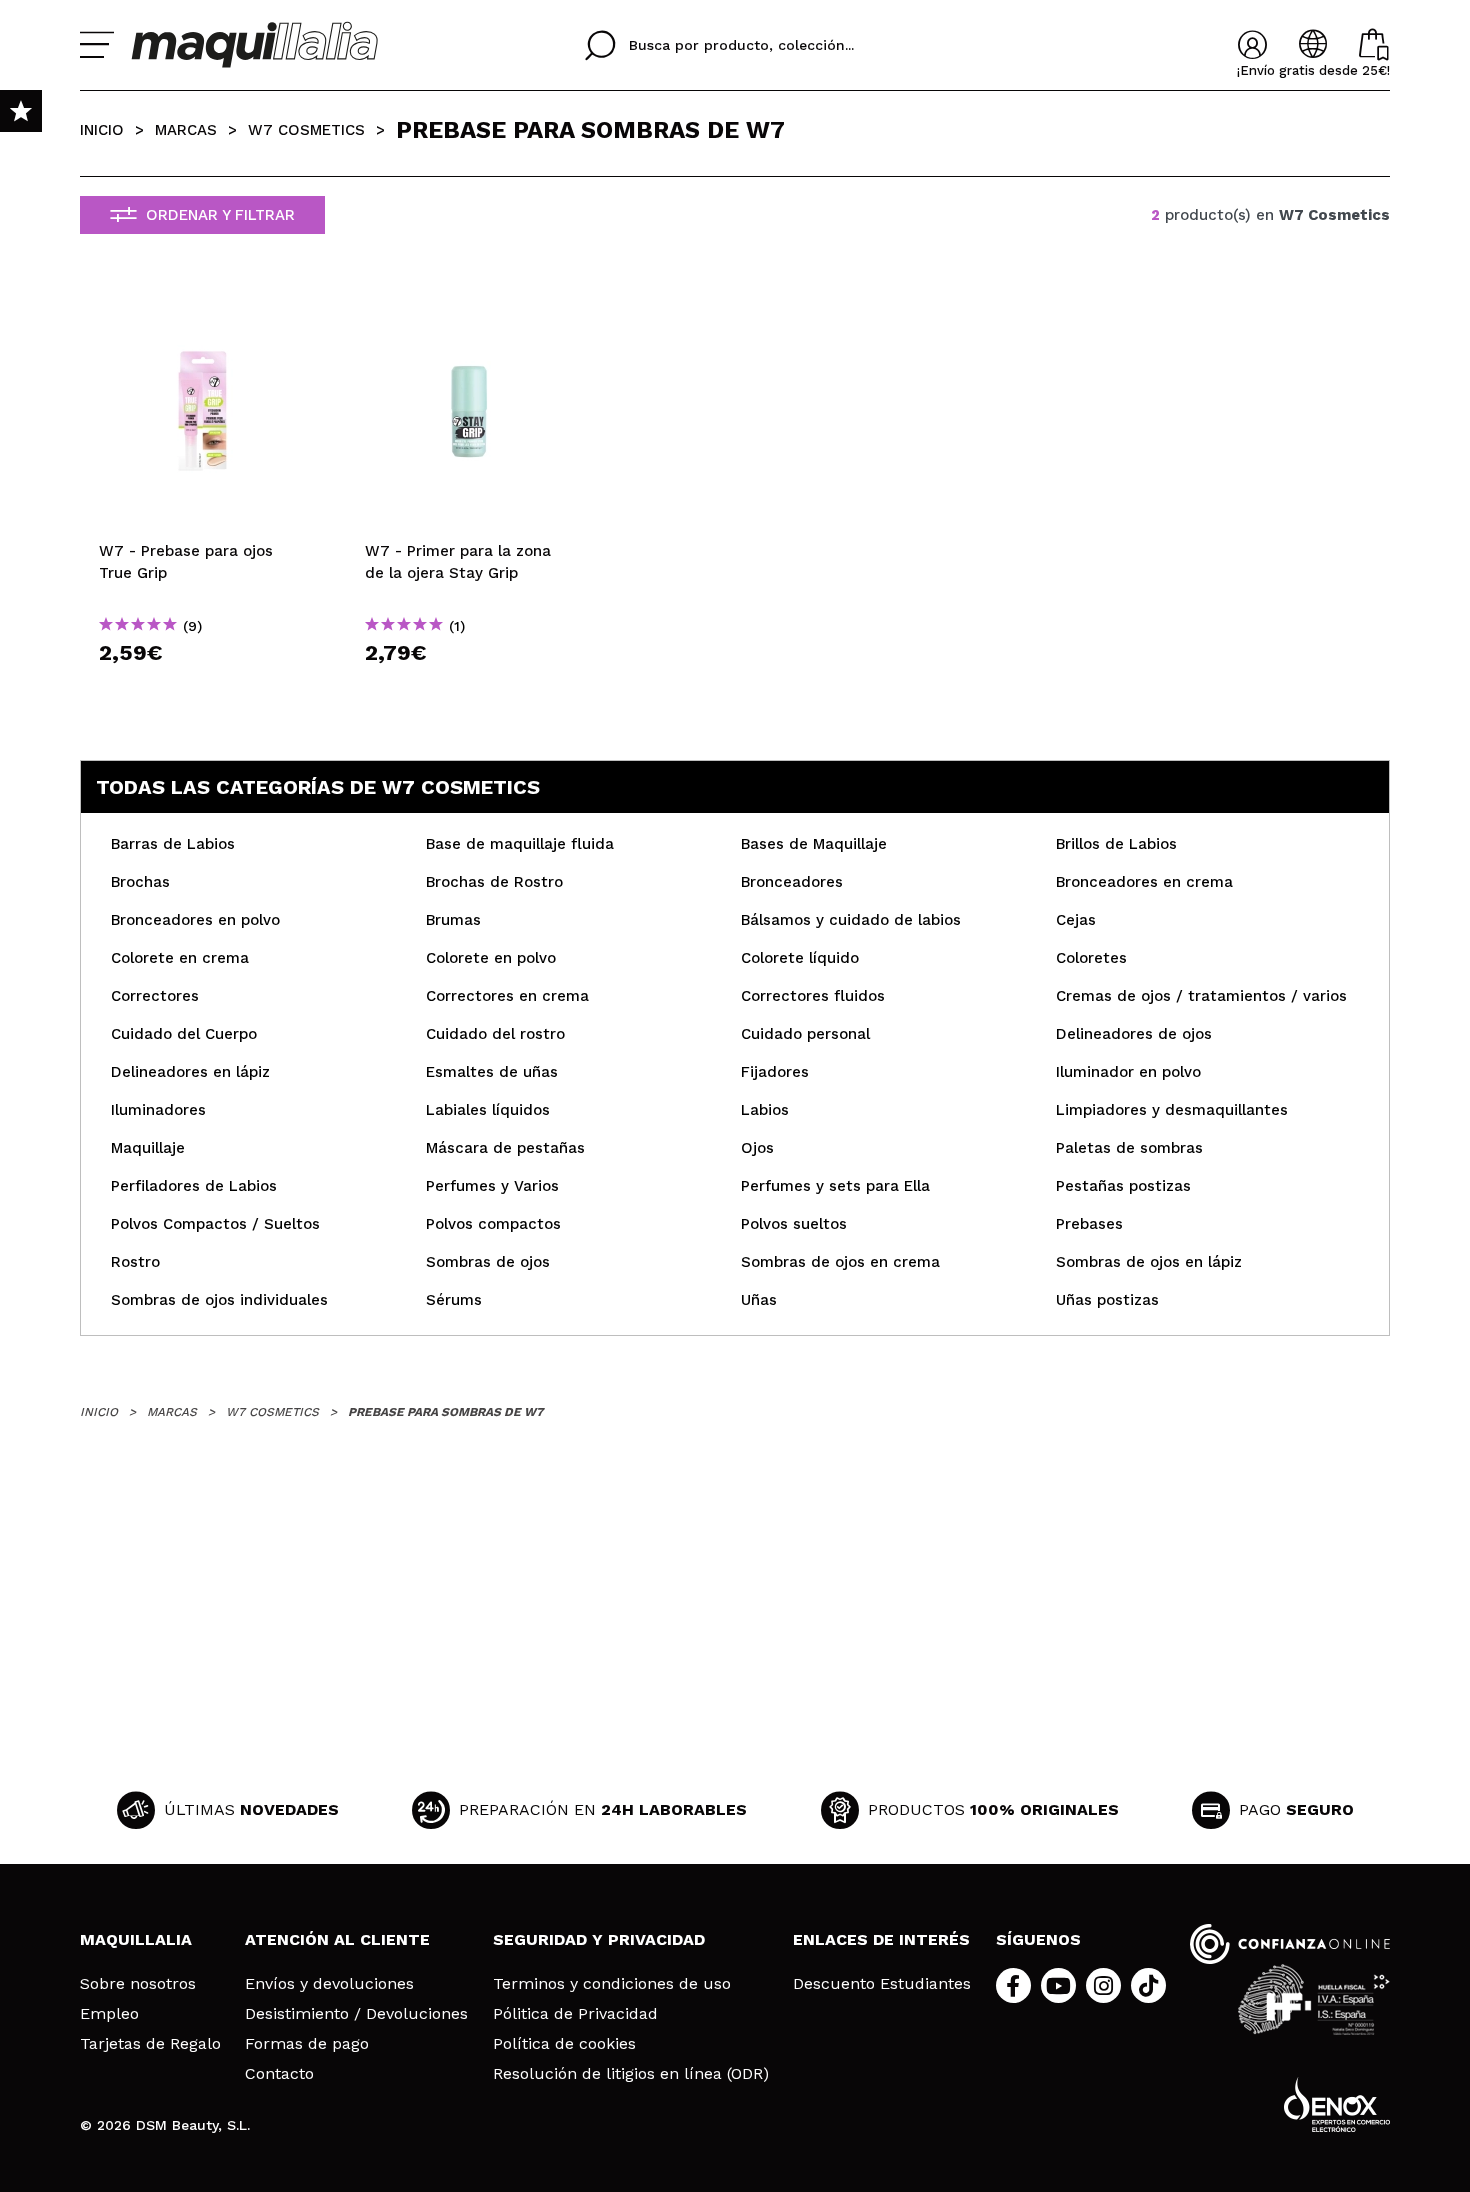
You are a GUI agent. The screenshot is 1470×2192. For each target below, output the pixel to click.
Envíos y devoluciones (329, 1984)
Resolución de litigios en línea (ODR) (631, 2074)
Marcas (186, 130)
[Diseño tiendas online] (1337, 2104)
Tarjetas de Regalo (150, 2044)
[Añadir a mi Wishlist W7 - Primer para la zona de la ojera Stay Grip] (469, 307)
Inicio (102, 130)
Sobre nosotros (138, 1984)
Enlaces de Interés (881, 1939)
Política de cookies (564, 2044)
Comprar (203, 688)
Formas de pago (307, 2044)
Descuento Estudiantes (882, 1984)
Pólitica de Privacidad (575, 2014)
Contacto (279, 2074)
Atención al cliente (337, 1939)
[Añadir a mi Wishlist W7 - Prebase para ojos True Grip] (203, 307)
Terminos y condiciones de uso (612, 1984)
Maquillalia (136, 1939)
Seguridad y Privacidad (599, 1939)
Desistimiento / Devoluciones (356, 2014)
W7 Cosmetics (306, 130)
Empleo (109, 2014)
